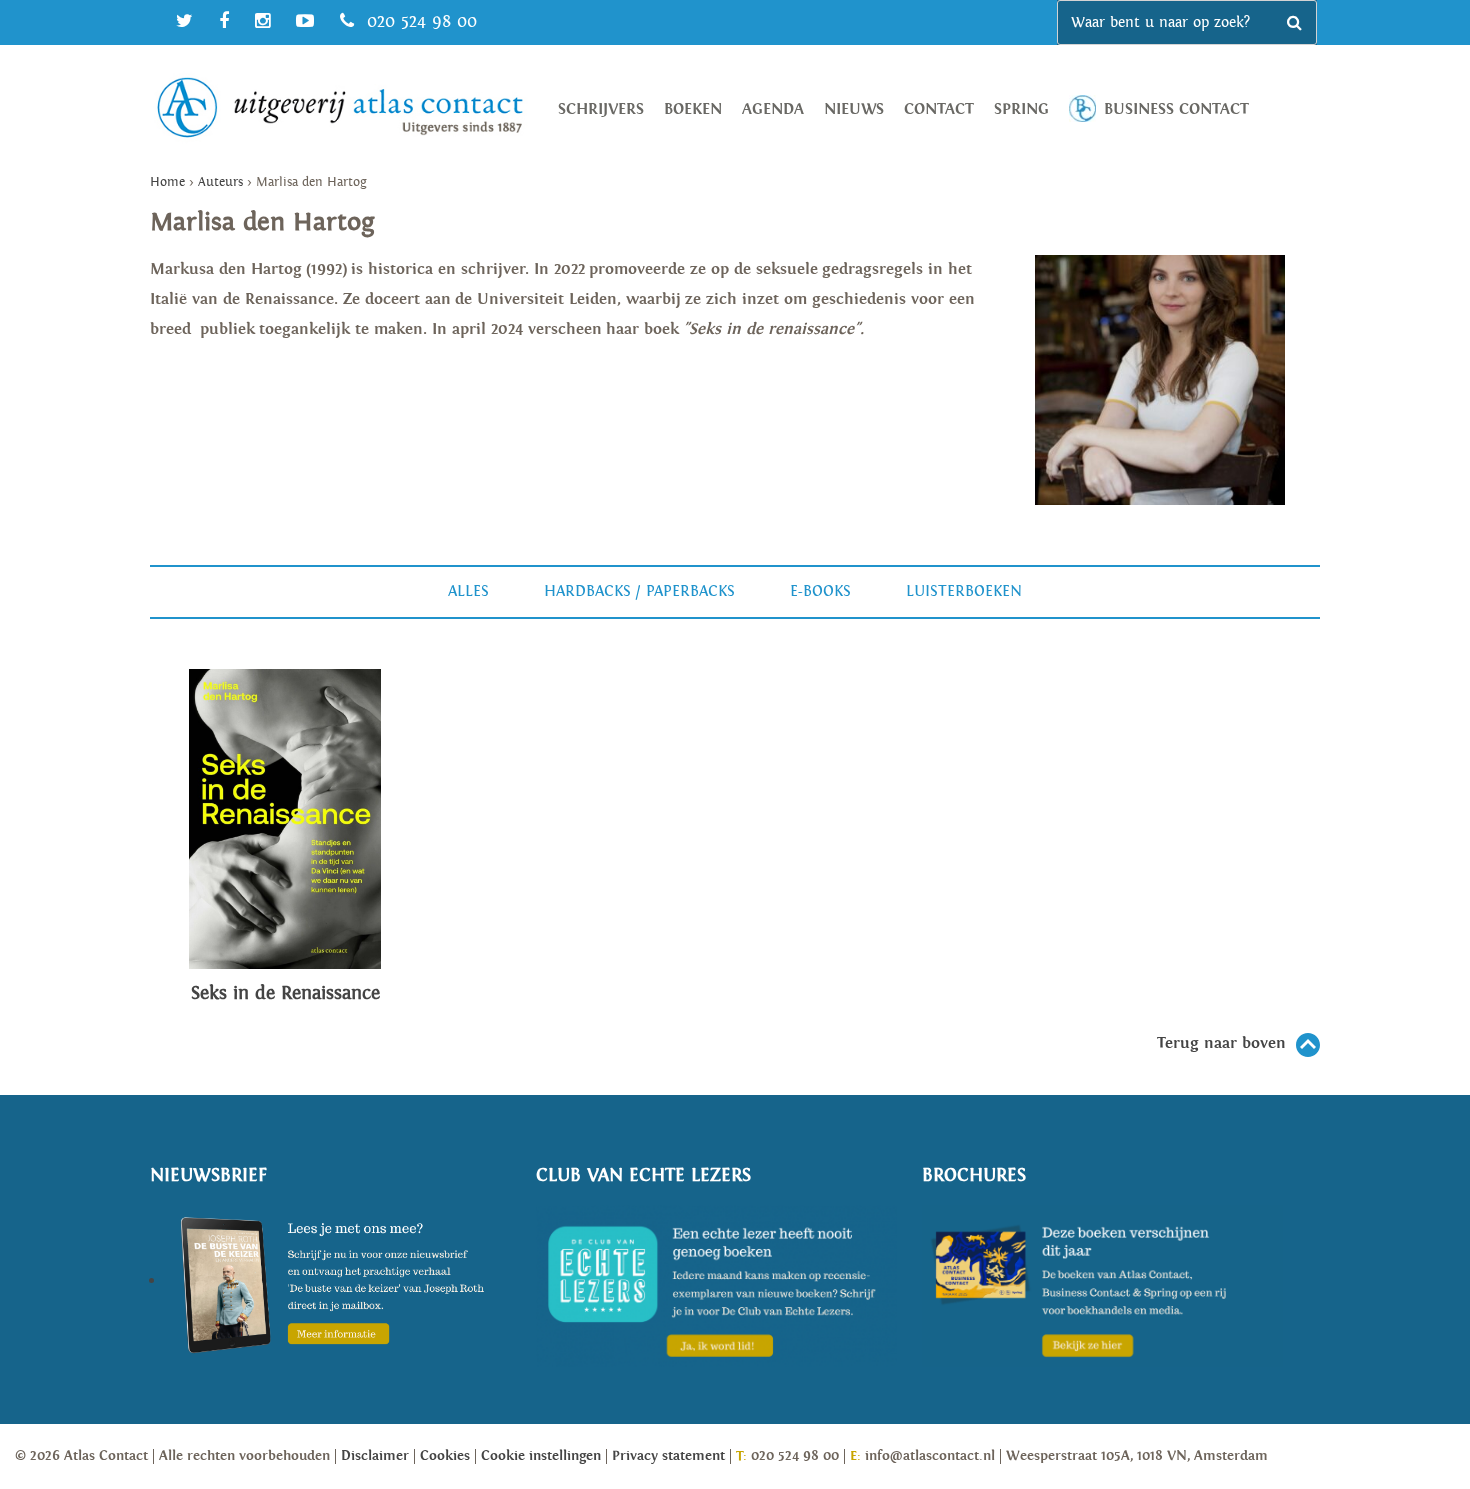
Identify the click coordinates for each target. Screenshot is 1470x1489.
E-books (820, 591)
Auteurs (220, 182)
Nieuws (854, 109)
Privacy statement (668, 1456)
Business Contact (1176, 109)
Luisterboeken (964, 591)
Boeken (693, 109)
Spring (1021, 109)
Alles (468, 591)
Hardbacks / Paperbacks (639, 591)
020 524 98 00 (419, 21)
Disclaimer (375, 1456)
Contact (939, 109)
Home (167, 182)
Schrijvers (601, 109)
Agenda (773, 109)
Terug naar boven (1221, 1043)
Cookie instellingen (541, 1456)
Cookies (445, 1456)
